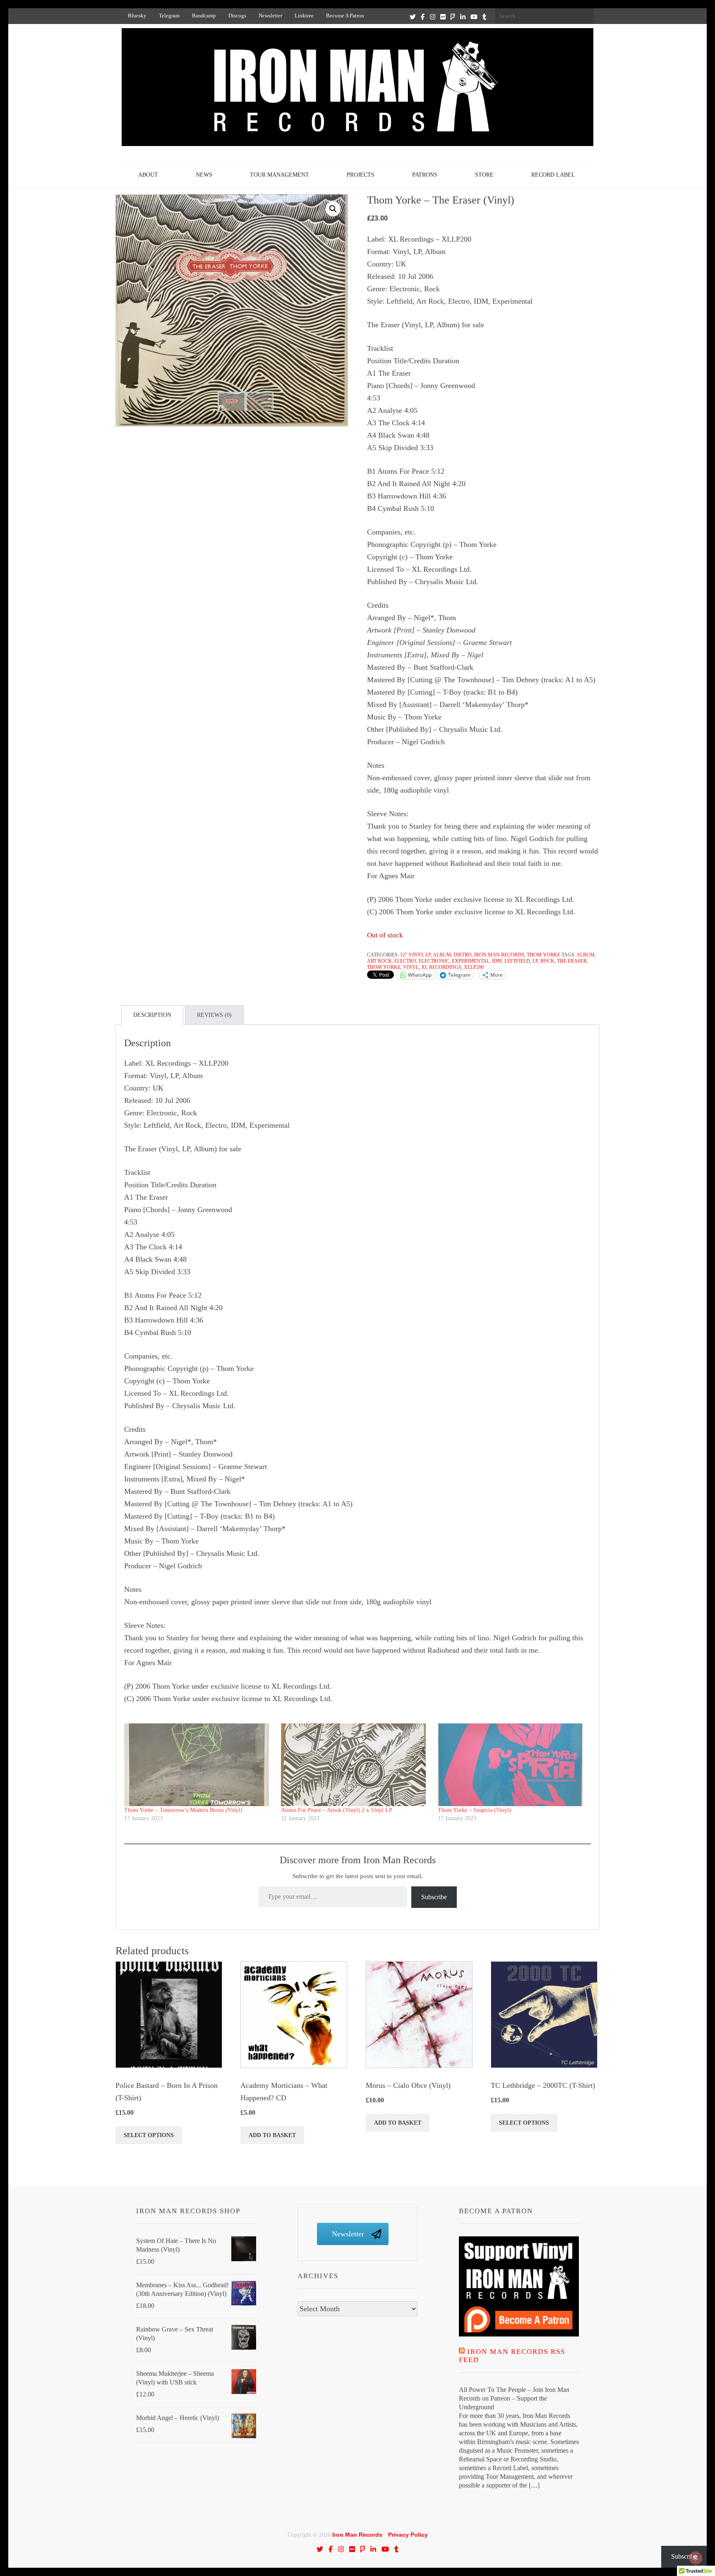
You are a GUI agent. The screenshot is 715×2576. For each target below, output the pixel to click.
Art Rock (379, 961)
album (585, 955)
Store (484, 175)
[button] (333, 209)
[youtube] (474, 17)
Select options (149, 2135)
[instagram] (433, 17)
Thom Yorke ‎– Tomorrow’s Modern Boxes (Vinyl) (183, 1810)
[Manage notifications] (696, 2558)
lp (535, 961)
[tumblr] (484, 17)
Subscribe (434, 1897)
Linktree (304, 16)
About (148, 175)
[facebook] (423, 17)
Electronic (434, 961)
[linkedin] (463, 17)
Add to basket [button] (272, 2135)
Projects (361, 175)
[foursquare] (453, 17)
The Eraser (572, 961)
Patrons (425, 175)
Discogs (237, 16)
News (204, 175)
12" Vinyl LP (415, 955)
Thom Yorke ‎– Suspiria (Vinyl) (474, 1810)
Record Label (553, 175)
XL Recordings (441, 967)
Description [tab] (152, 1015)
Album (442, 955)
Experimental (471, 961)
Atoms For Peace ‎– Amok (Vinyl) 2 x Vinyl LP (337, 1810)
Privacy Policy (408, 2535)
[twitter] (413, 17)
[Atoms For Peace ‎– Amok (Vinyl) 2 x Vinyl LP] (355, 1765)
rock (547, 961)
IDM (497, 961)
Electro (405, 961)
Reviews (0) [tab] (214, 1015)
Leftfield (517, 961)
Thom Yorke (543, 955)
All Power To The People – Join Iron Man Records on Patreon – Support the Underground (514, 2398)
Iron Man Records (499, 955)
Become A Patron (345, 16)
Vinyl (411, 967)
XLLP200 (474, 967)
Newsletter (270, 16)
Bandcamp (204, 16)
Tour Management (280, 175)
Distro (463, 955)
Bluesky (137, 16)
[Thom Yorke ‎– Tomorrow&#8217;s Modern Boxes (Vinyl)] (198, 1765)
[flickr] (443, 17)
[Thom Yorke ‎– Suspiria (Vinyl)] (512, 1765)
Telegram (169, 16)
